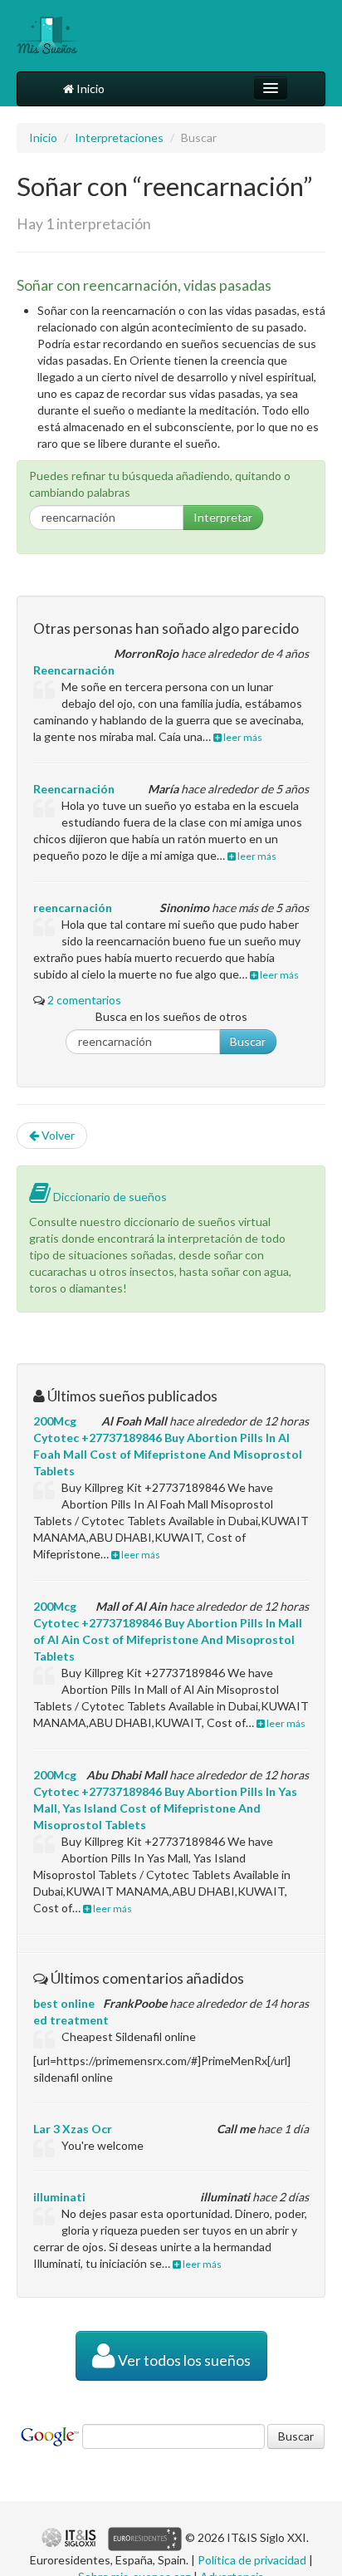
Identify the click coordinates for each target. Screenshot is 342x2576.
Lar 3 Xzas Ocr (73, 2129)
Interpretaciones (119, 137)
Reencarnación (74, 670)
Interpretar (223, 517)
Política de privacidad (252, 2560)
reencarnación (73, 908)
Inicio (89, 88)
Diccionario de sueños (109, 1197)
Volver (57, 1135)
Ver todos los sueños (183, 2360)
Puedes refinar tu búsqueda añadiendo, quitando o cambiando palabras (160, 484)
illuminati (59, 2197)
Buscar (248, 1041)
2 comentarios (84, 1000)
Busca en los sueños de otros (171, 1016)
